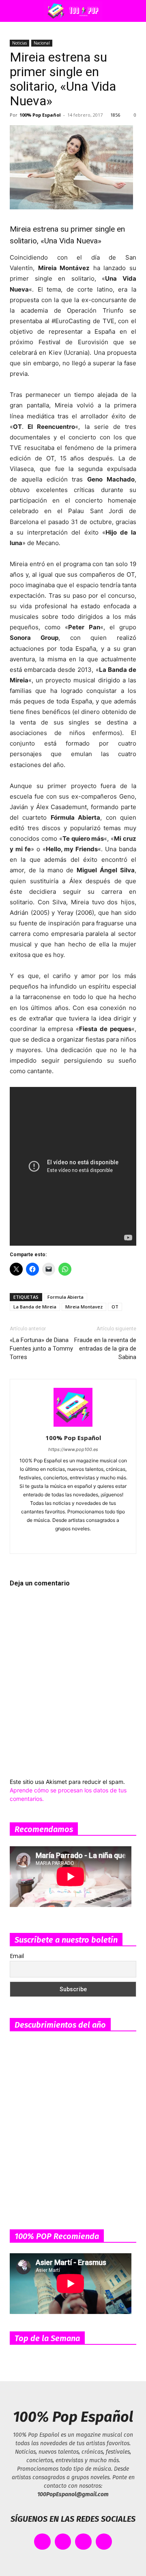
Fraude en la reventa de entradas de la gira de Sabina (105, 1349)
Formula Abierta (65, 1297)
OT (115, 1307)
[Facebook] (39, 1542)
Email (17, 1956)
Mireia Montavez (84, 1307)
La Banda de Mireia (35, 1307)
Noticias (19, 43)
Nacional (42, 43)
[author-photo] (73, 1426)
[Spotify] (73, 1542)
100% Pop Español (40, 115)
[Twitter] (107, 1542)
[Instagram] (56, 1542)
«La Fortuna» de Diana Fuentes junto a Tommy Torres (41, 1349)
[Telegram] (90, 1542)
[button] (14, 11)
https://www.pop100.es (73, 1449)
